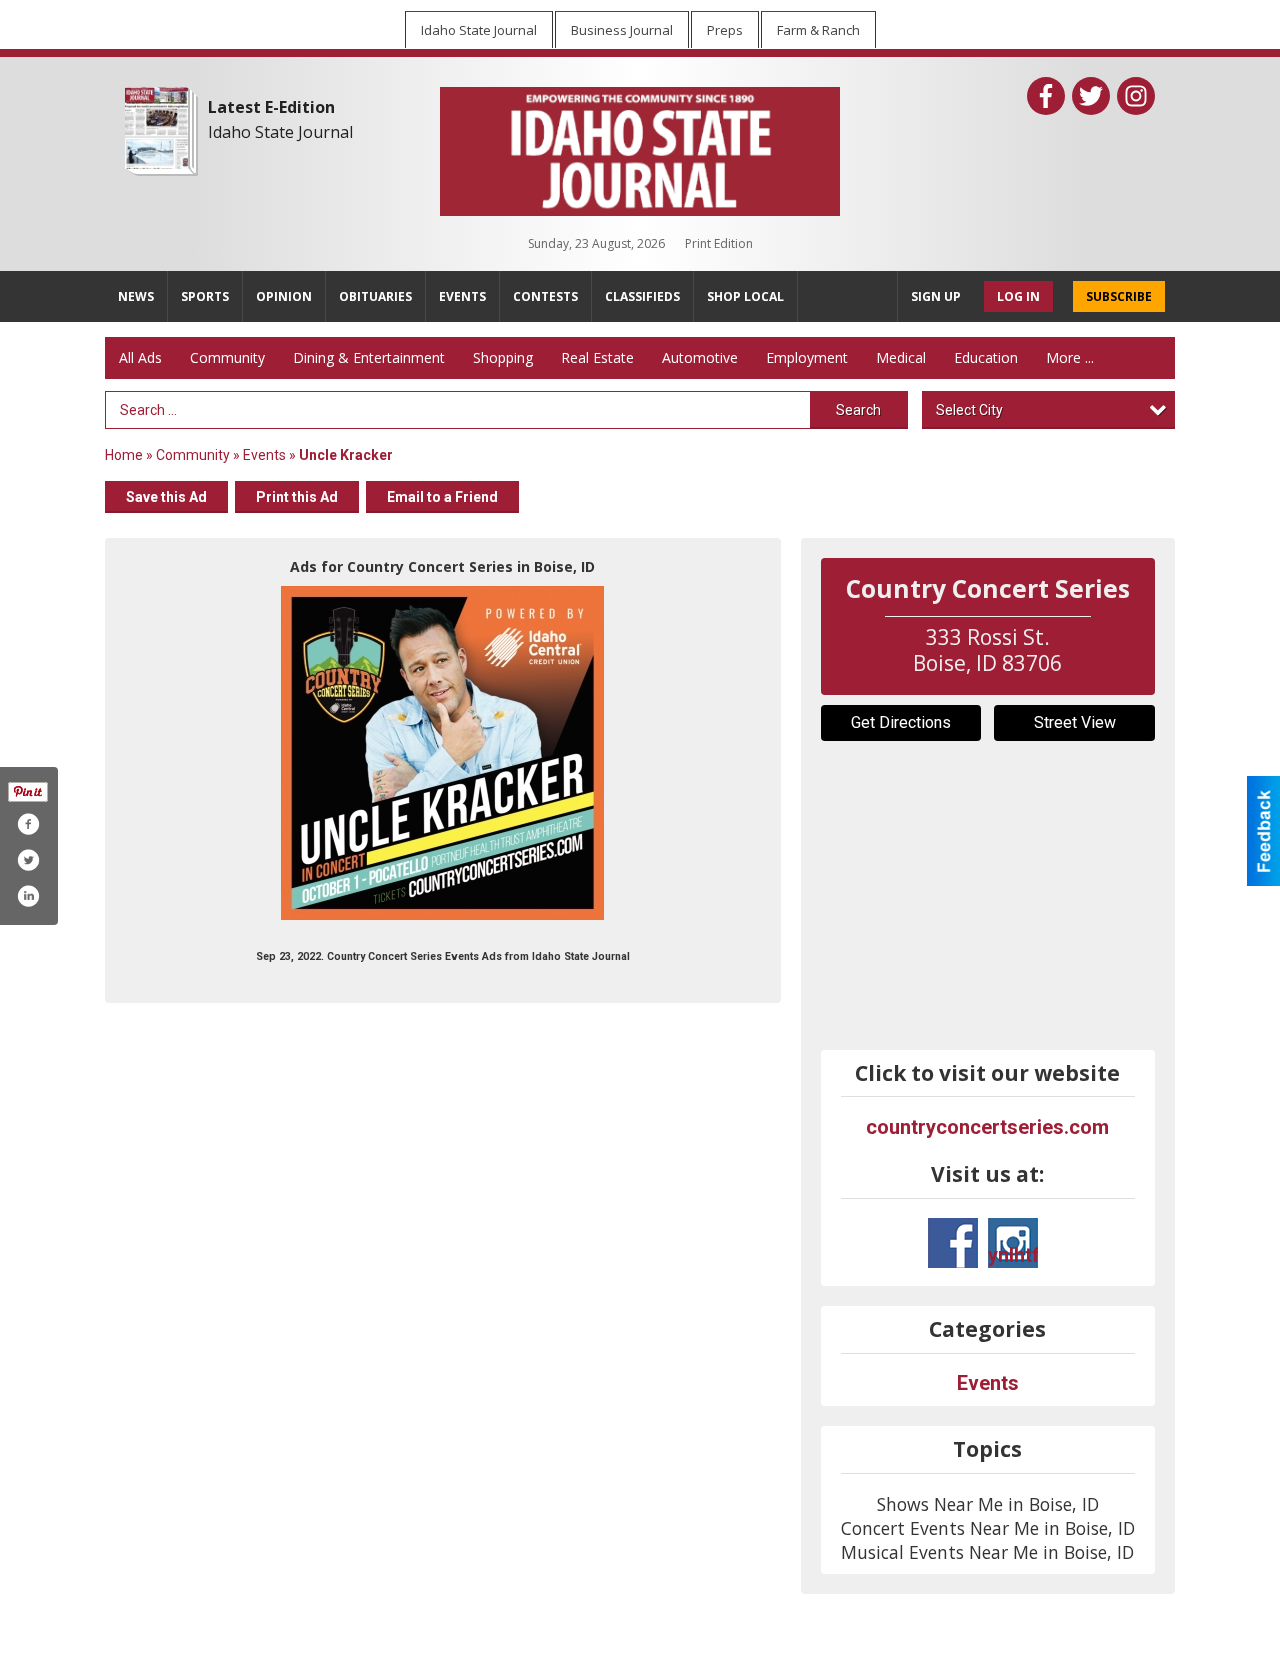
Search (858, 410)
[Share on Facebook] (28, 824)
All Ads (140, 357)
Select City (969, 410)
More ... (1070, 357)
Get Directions (901, 722)
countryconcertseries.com (987, 1127)
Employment (807, 357)
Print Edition (719, 243)
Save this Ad (166, 497)
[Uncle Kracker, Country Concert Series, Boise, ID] (442, 753)
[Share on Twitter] (28, 860)
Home (124, 455)
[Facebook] (1046, 96)
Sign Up (936, 296)
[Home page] (640, 147)
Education (986, 357)
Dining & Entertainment (369, 357)
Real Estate (597, 357)
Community (227, 357)
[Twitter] (1091, 96)
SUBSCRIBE (1119, 296)
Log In (1018, 296)
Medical (901, 357)
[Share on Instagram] (28, 896)
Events (266, 455)
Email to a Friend (442, 497)
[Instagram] (1136, 96)
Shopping (503, 357)
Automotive (700, 357)
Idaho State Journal (280, 132)
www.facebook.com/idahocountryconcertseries (953, 1243)
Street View (1075, 722)
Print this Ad (297, 497)
